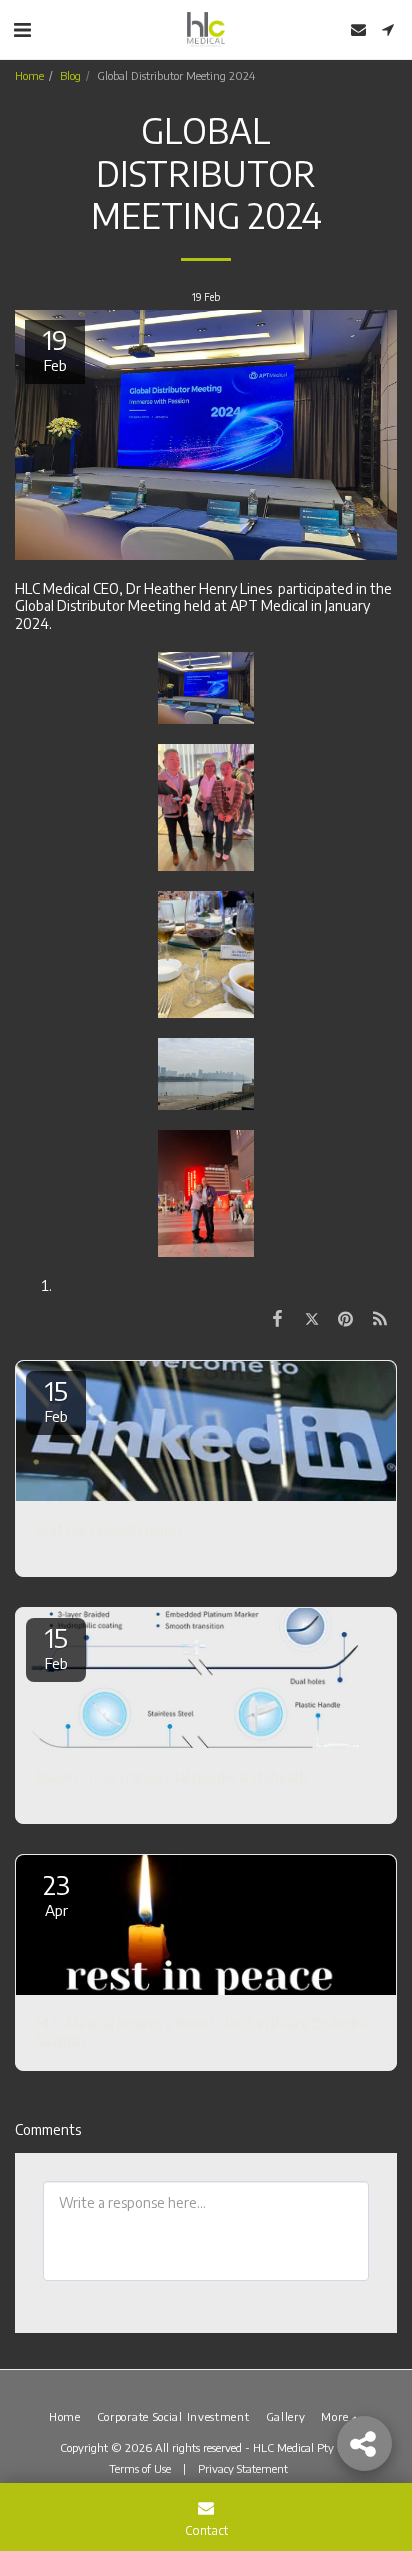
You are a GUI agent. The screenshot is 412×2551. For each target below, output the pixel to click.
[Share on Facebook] (277, 1317)
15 (56, 1399)
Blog (70, 75)
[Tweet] (311, 1317)
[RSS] (380, 1317)
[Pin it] (346, 1317)
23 (56, 1893)
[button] (22, 28)
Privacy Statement (244, 2468)
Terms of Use (140, 2468)
